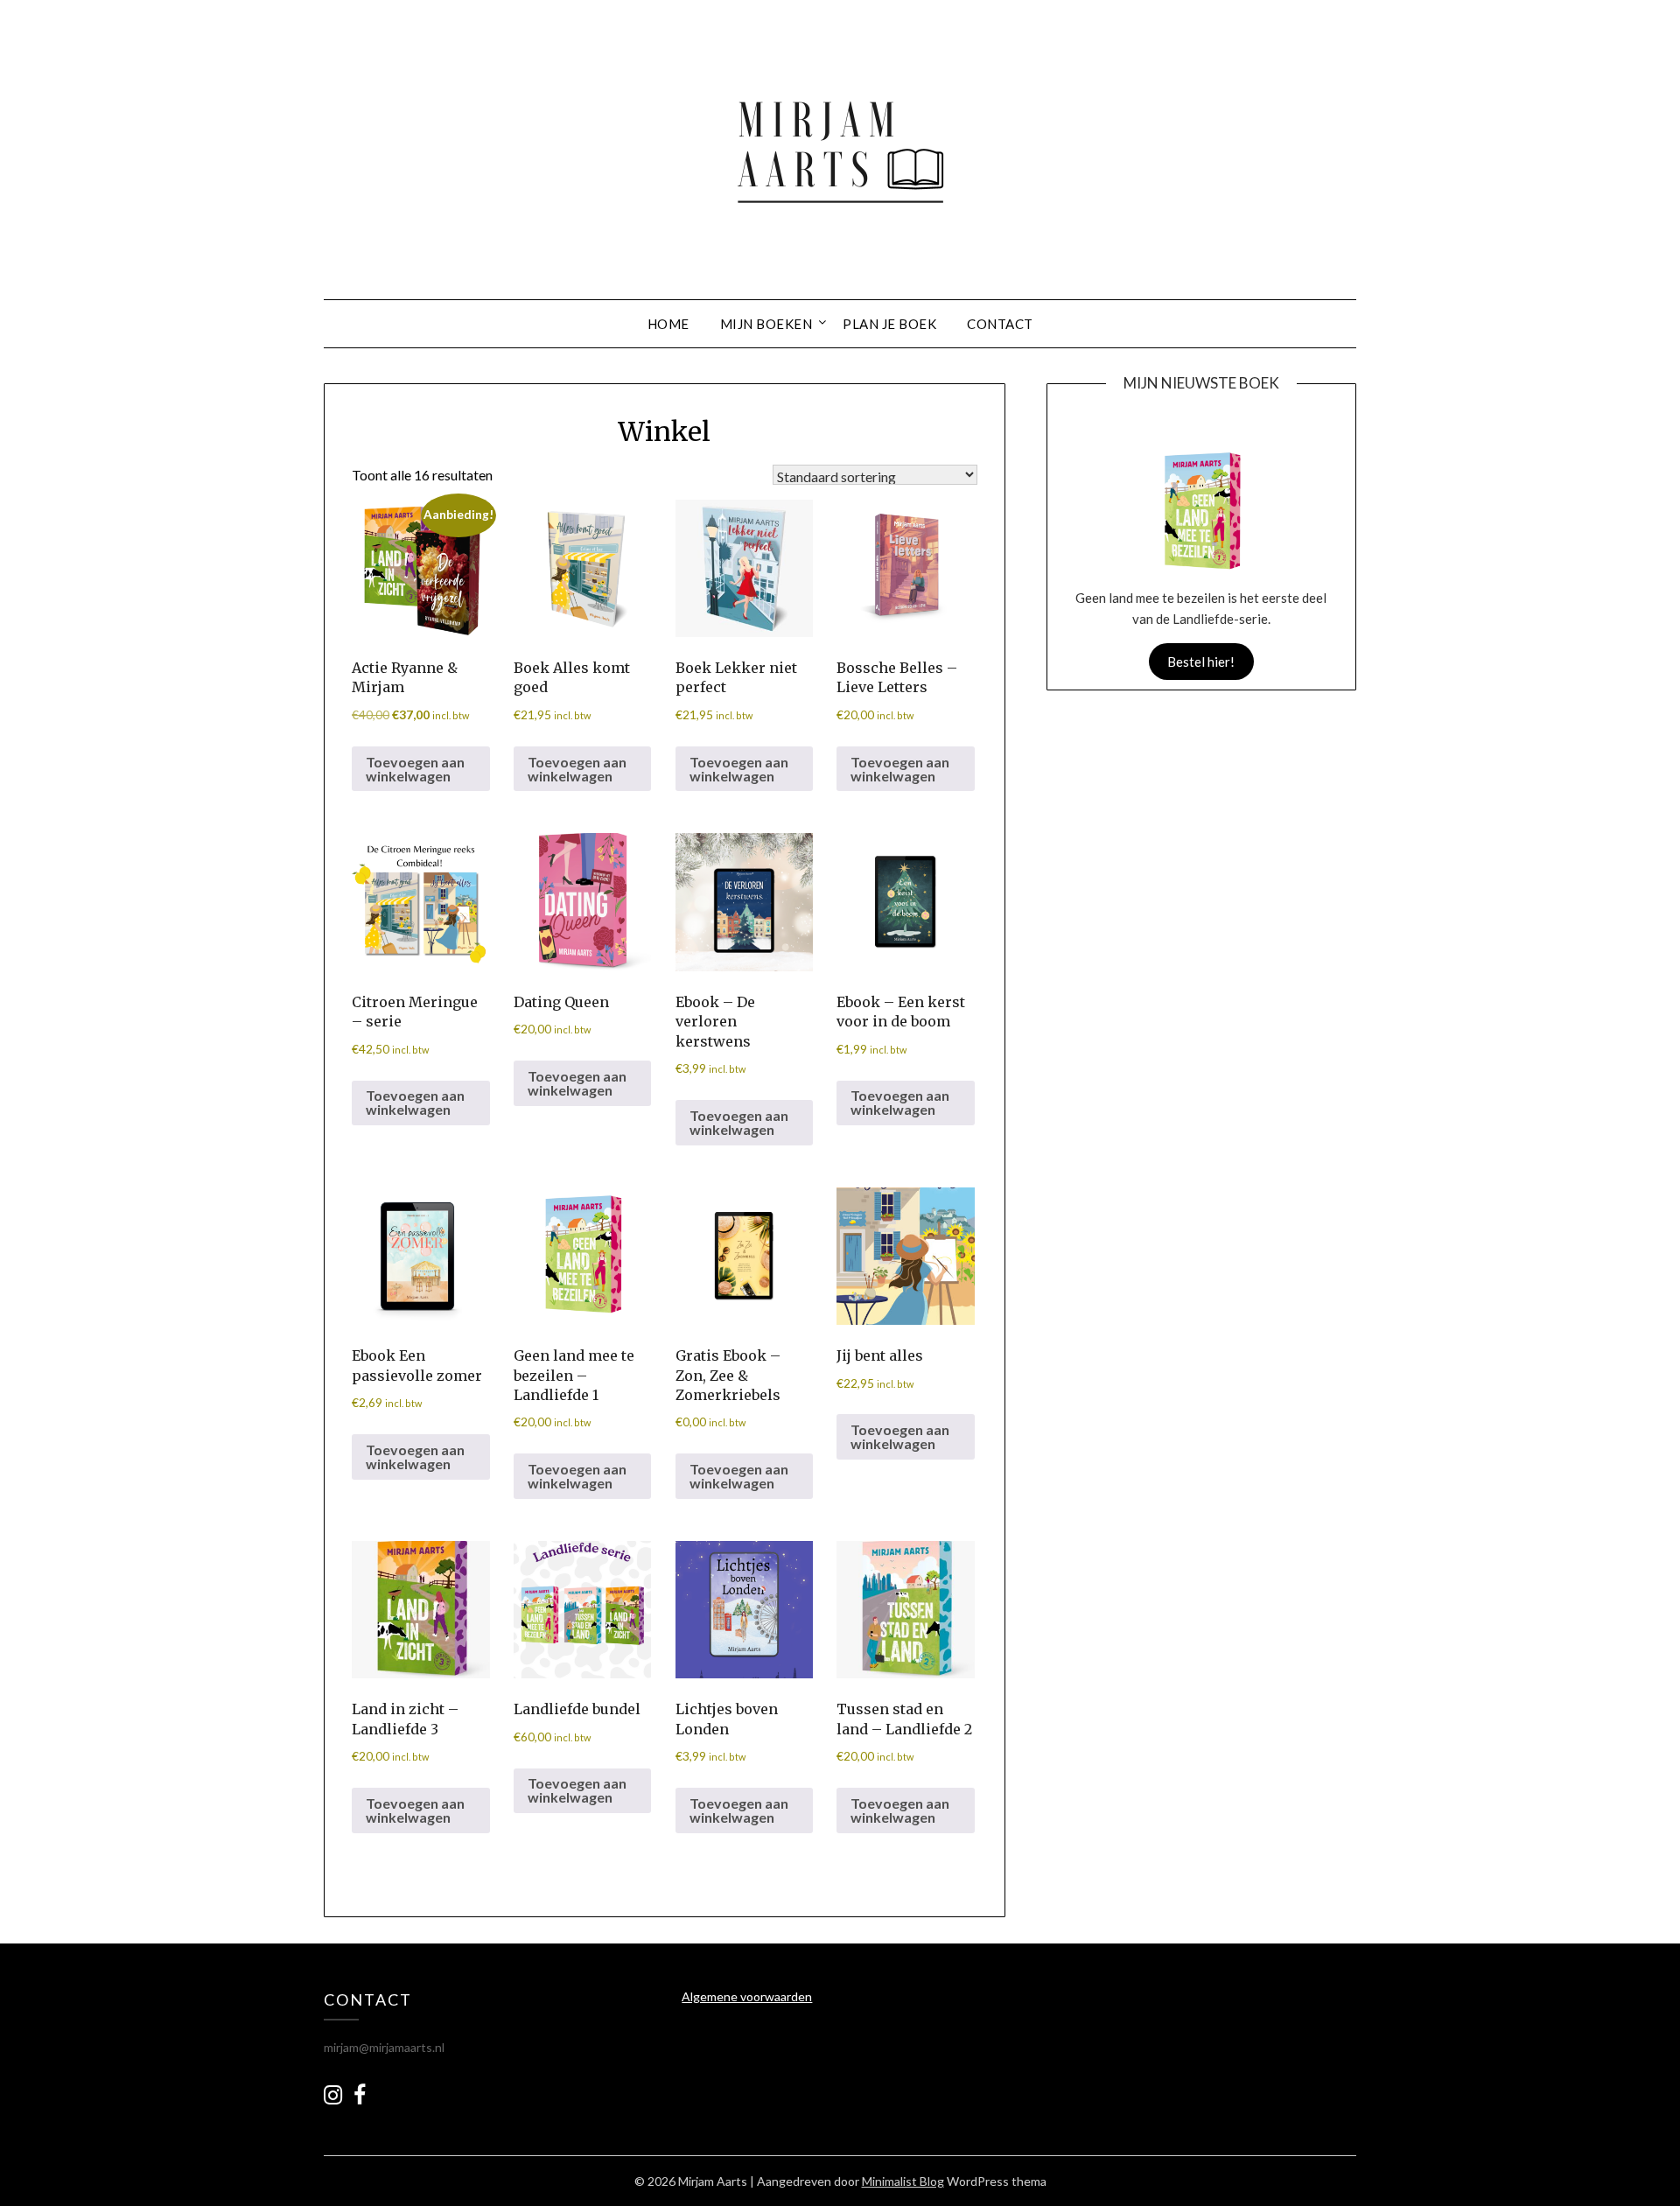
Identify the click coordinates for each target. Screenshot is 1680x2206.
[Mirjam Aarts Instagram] (333, 2094)
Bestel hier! (1201, 662)
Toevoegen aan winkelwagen (415, 769)
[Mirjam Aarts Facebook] (360, 2098)
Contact (1000, 324)
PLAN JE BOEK (889, 324)
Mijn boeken (766, 324)
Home (668, 324)
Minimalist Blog (903, 2181)
